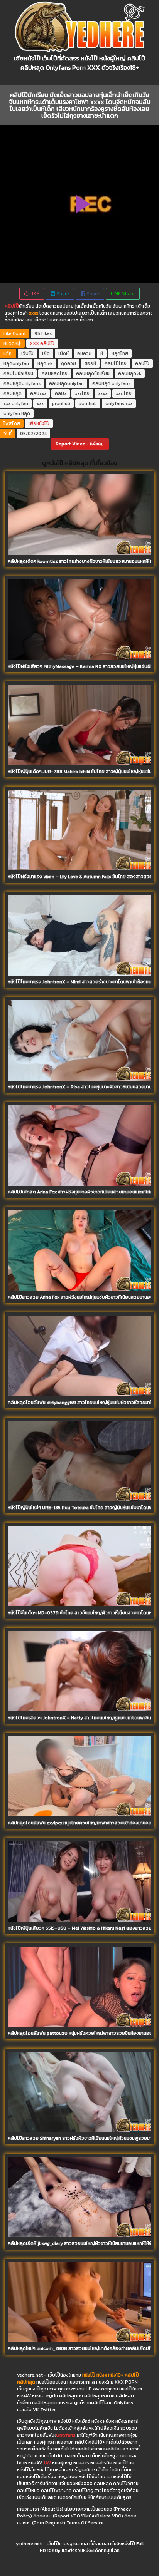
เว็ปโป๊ (27, 353)
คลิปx (61, 393)
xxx (40, 403)
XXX (34, 343)
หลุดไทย (120, 353)
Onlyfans (66, 2435)
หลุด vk (45, 363)
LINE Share (123, 294)
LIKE (34, 294)
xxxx (103, 393)
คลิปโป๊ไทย (116, 363)
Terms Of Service (85, 2523)
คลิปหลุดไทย (55, 373)
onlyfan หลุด (17, 413)
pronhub (61, 403)
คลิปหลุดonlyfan (66, 383)
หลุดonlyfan (16, 363)
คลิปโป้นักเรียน (18, 373)
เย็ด (46, 353)
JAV (47, 2463)
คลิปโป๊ (12, 306)
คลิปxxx (38, 393)
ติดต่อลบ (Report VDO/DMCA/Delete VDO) (78, 2516)
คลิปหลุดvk (130, 373)
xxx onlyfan (16, 403)
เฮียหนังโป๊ (39, 423)
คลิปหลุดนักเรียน (93, 373)
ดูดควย (69, 363)
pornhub (88, 403)
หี (102, 353)
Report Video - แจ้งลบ (80, 444)
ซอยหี (90, 363)
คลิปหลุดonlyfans (22, 383)
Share (62, 294)
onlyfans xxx (119, 403)
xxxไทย (82, 393)
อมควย (85, 353)
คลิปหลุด (13, 393)
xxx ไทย (124, 393)
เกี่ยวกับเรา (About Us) (40, 2509)
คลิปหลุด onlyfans (111, 383)
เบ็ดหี (63, 353)
